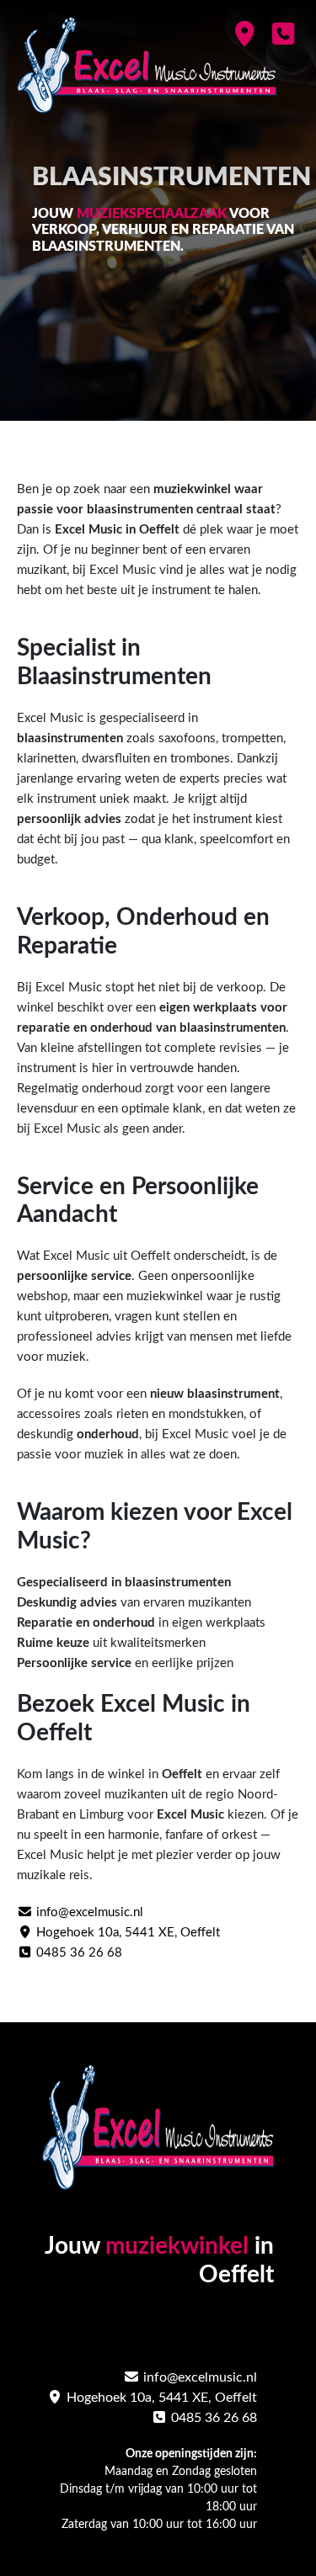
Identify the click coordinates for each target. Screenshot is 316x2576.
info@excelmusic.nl (88, 1912)
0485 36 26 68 (78, 1953)
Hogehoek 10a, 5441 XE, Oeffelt (126, 1933)
